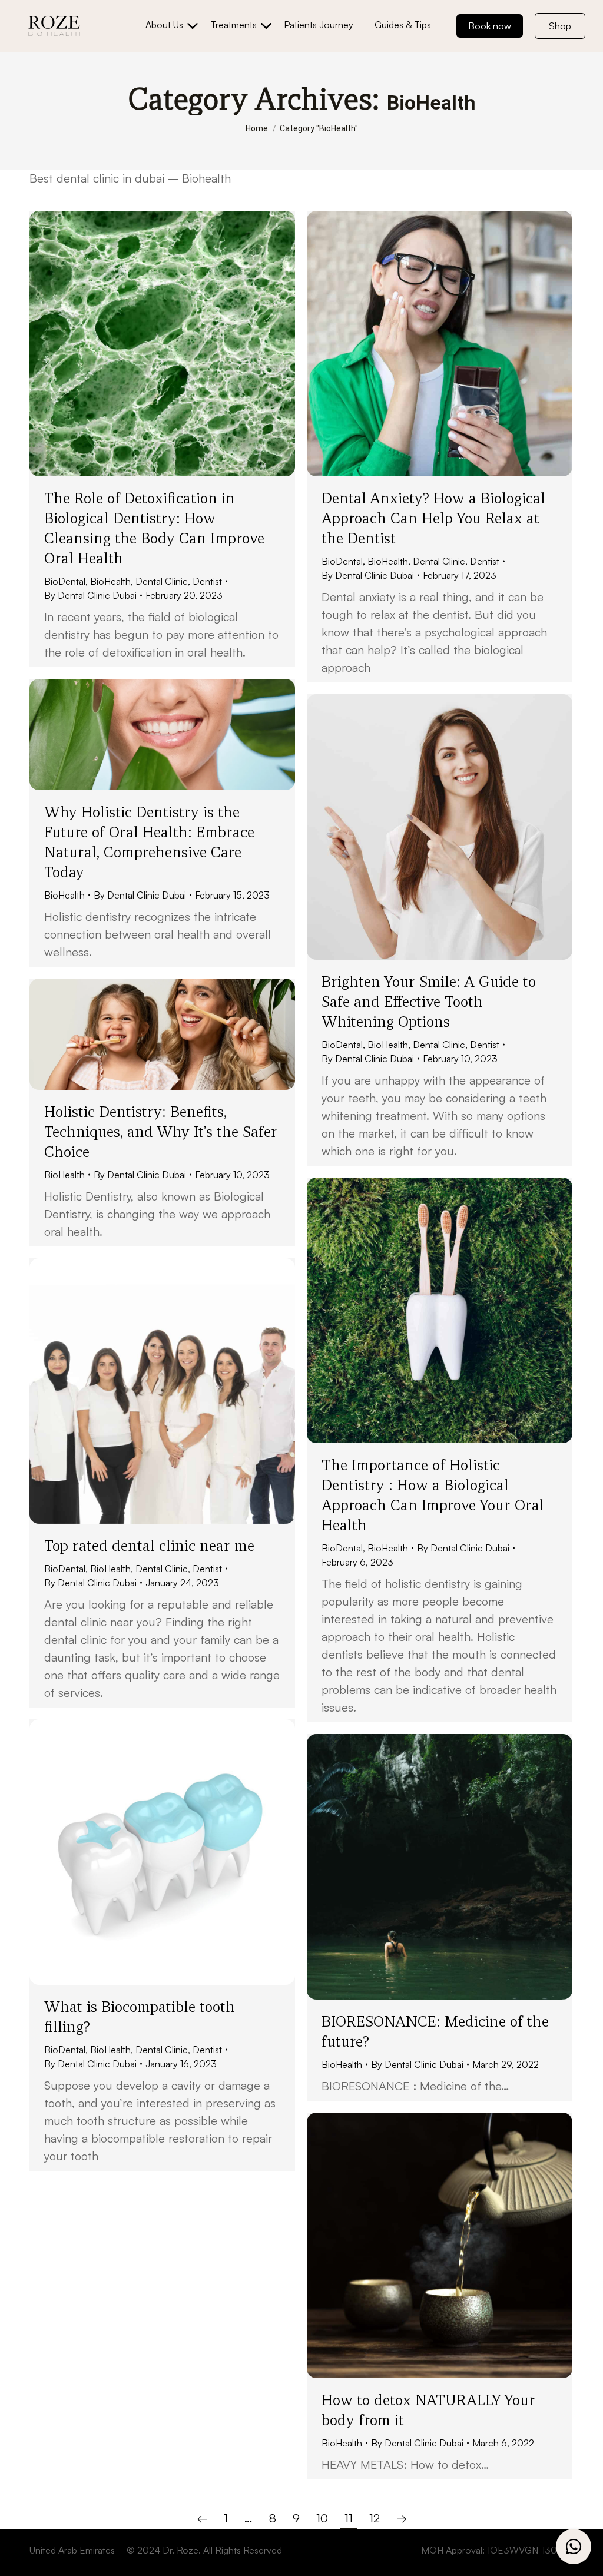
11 (349, 2518)
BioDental (65, 581)
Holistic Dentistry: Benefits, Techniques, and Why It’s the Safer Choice (161, 1132)
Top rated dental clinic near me (149, 1546)
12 (375, 2518)
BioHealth (110, 581)
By (90, 595)
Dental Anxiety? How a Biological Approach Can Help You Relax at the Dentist (433, 518)
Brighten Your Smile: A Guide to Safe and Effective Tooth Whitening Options (429, 1002)
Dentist (207, 581)
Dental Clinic (162, 581)
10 (322, 2518)
